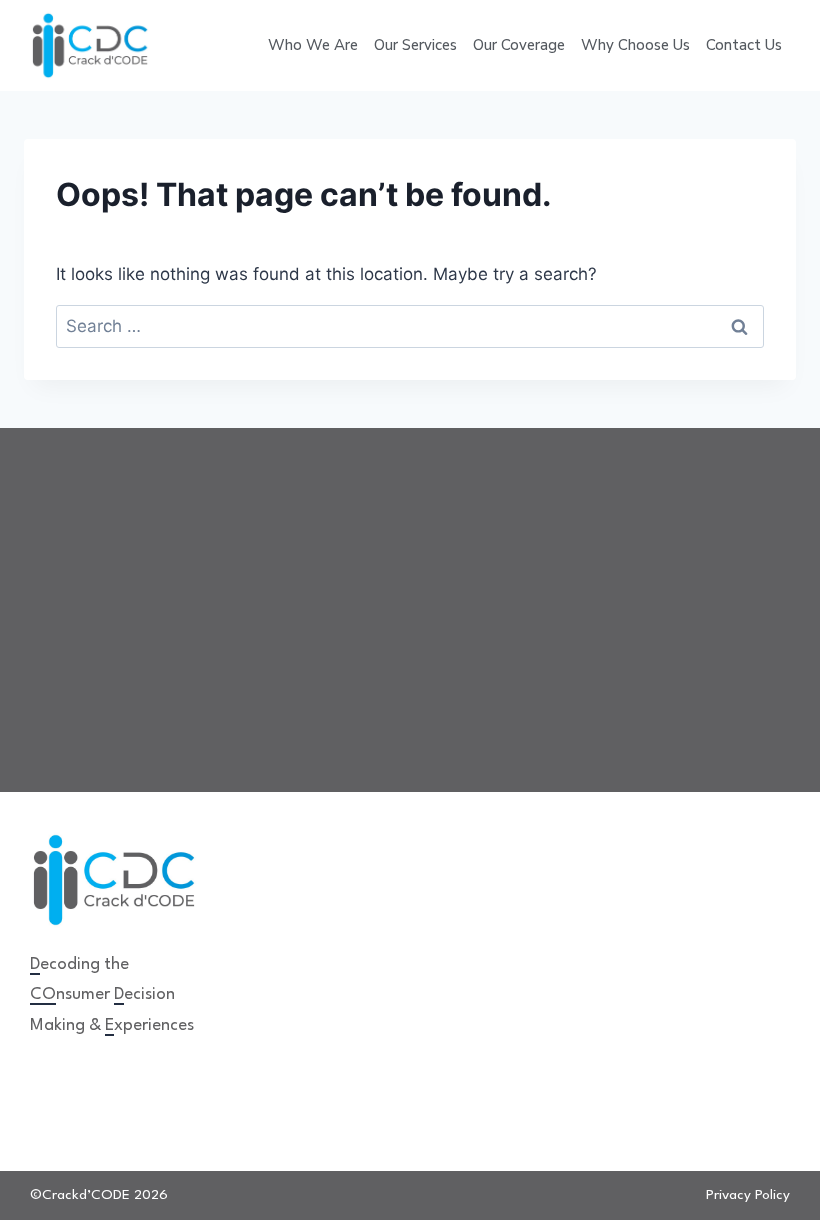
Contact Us (744, 45)
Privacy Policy (748, 1195)
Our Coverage (519, 45)
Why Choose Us (635, 45)
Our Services (415, 45)
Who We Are (313, 45)
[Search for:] (410, 326)
